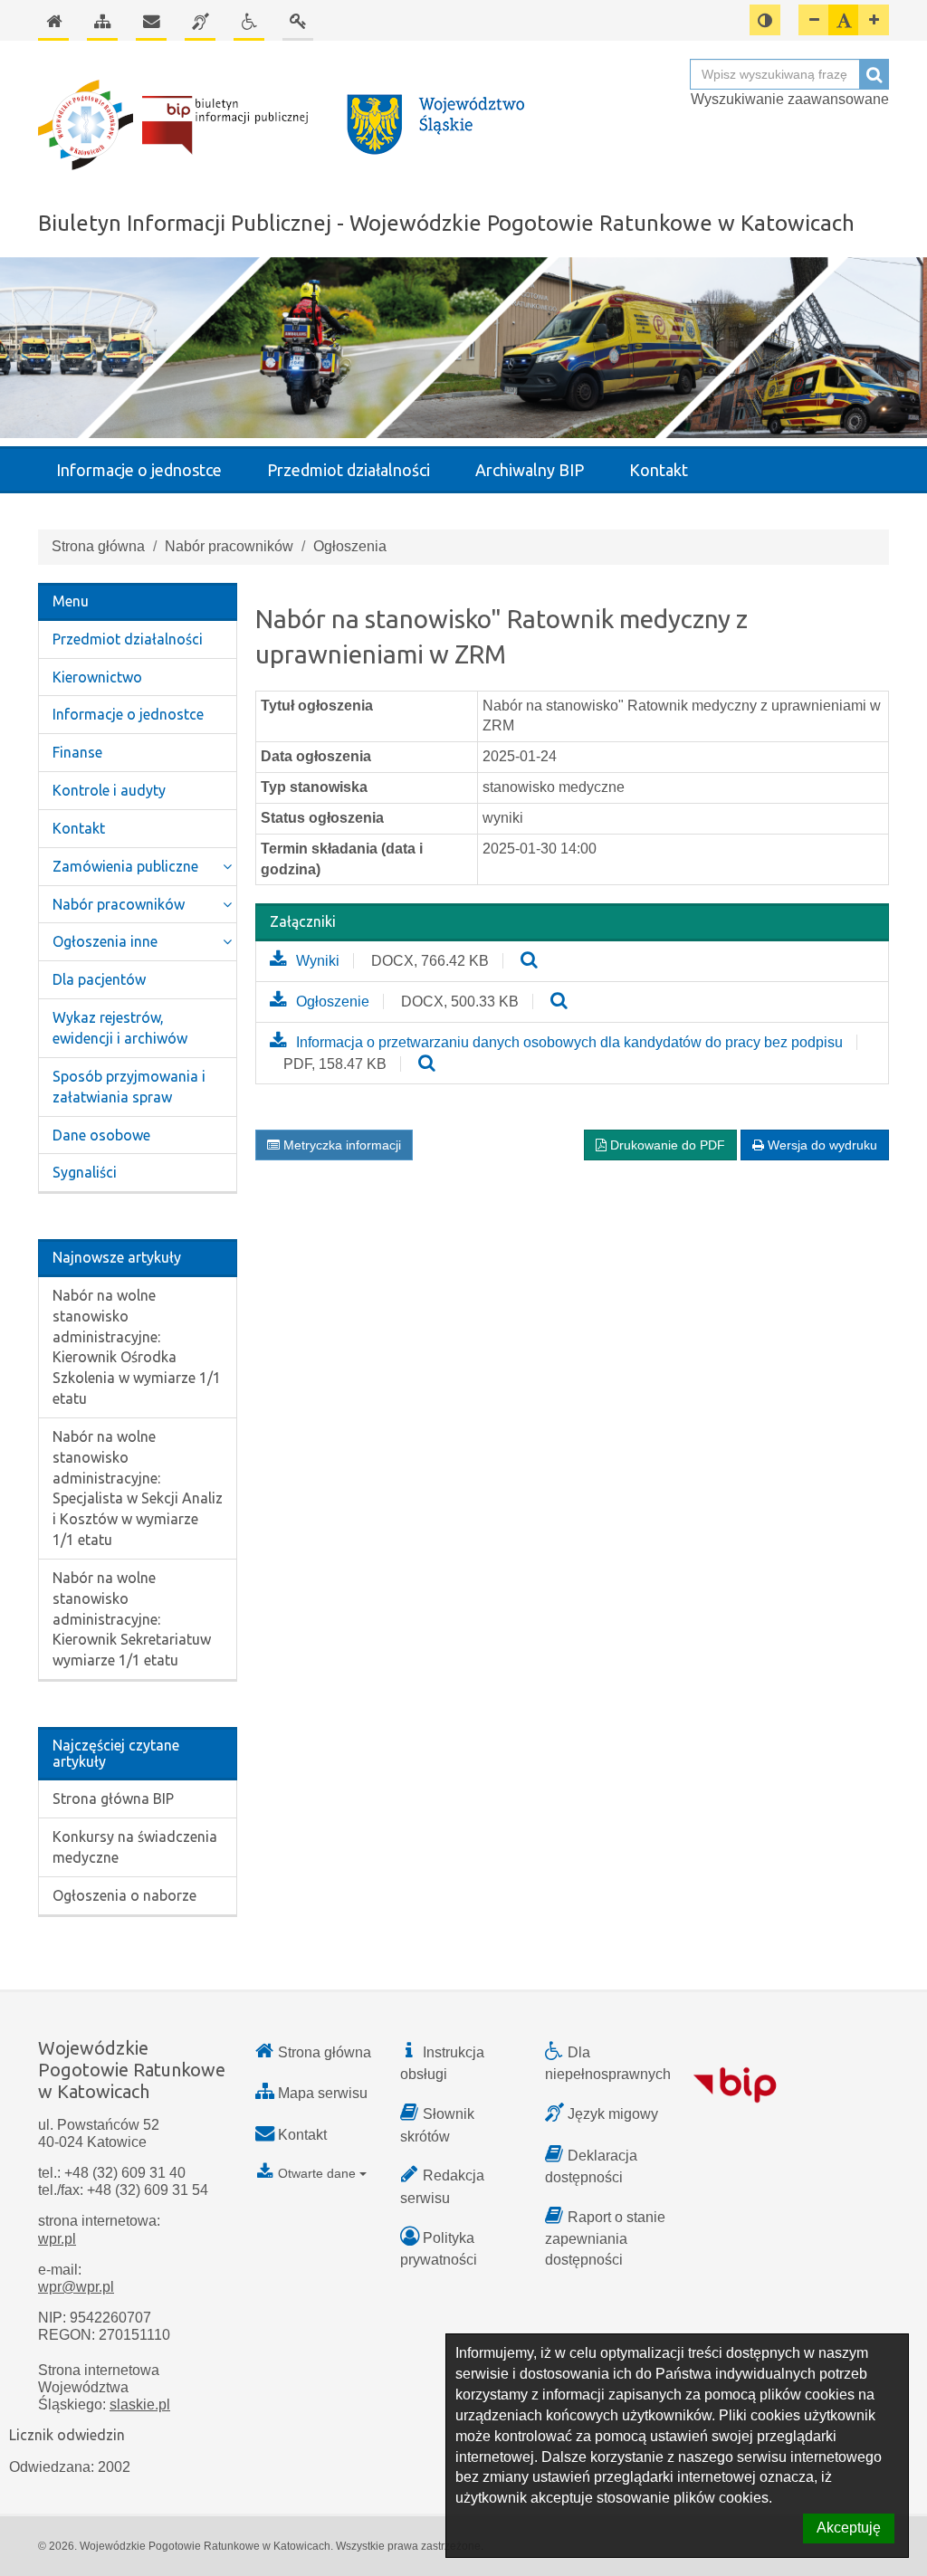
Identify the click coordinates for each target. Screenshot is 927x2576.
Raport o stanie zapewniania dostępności (605, 2238)
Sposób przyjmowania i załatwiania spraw (129, 1087)
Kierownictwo (97, 677)
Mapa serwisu (323, 2093)
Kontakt (659, 470)
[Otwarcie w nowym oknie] (529, 961)
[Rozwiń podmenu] (227, 867)
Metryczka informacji (340, 1145)
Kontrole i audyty (109, 790)
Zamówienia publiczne (125, 866)
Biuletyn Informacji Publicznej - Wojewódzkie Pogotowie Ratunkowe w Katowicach (446, 223)
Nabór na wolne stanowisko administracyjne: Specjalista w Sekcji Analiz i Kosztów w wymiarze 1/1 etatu (138, 1488)
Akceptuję (849, 2528)
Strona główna (98, 546)
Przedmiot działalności (349, 470)
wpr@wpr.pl (76, 2287)
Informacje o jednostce (139, 470)
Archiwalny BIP (530, 470)
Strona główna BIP (113, 1798)
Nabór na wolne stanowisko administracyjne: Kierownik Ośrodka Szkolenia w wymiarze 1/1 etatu (137, 1347)
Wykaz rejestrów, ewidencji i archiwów (120, 1028)
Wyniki (318, 961)
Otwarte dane (317, 2173)
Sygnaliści (85, 1172)
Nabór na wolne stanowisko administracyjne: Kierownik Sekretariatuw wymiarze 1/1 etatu (132, 1619)
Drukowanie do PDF (666, 1145)
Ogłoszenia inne (105, 941)
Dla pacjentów (99, 979)
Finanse (77, 752)
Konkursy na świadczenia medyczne (135, 1847)
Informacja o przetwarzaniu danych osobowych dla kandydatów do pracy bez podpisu (569, 1042)
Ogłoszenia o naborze (124, 1895)
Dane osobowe (101, 1135)
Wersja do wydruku (821, 1145)
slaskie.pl (140, 2404)
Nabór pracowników (229, 546)
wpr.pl (57, 2239)
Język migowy (613, 2114)
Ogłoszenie (333, 1002)
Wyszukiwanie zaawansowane (790, 99)
